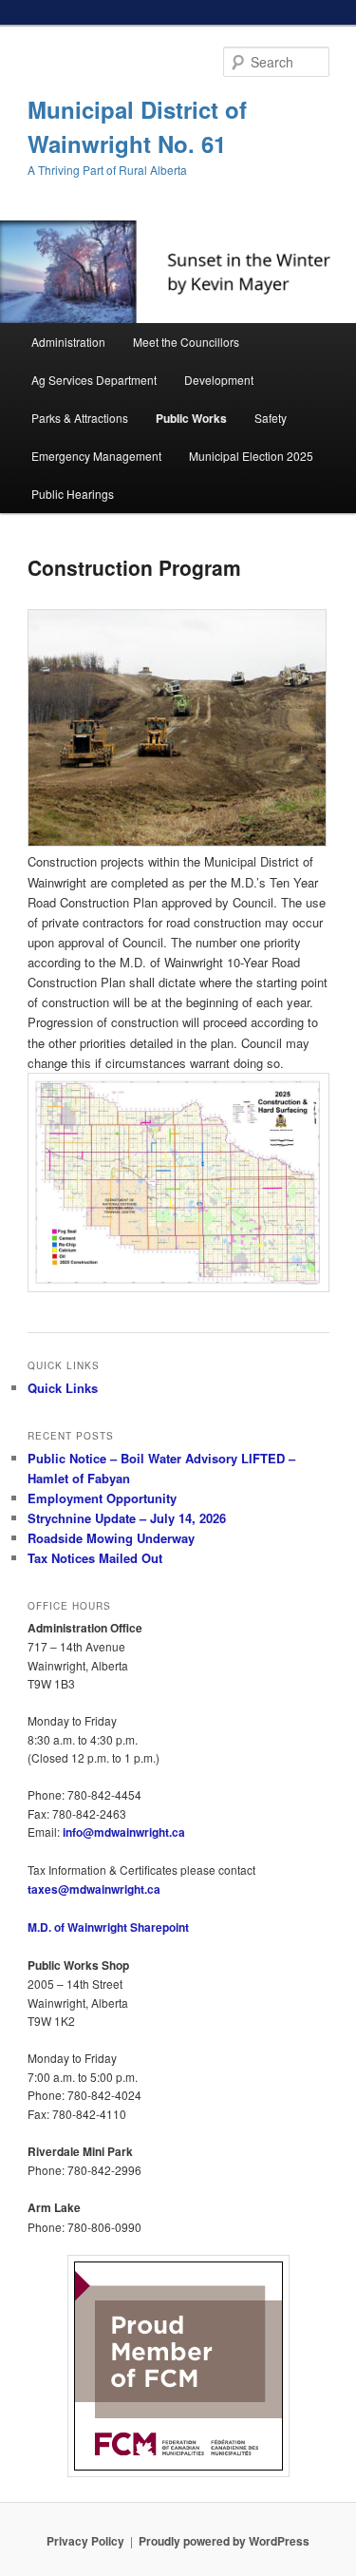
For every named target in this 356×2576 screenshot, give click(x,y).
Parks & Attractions (80, 418)
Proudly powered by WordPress (224, 2541)
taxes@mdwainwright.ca (94, 1889)
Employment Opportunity (102, 1498)
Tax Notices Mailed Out (95, 1558)
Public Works (191, 418)
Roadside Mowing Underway (111, 1538)
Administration (68, 342)
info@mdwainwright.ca (124, 1832)
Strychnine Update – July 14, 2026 (127, 1518)
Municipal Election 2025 (251, 456)
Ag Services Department (94, 380)
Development (219, 380)
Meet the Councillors (186, 342)
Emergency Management (96, 456)
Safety (271, 418)
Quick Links (63, 1388)
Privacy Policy (85, 2541)
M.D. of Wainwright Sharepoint (108, 1927)
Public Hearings (73, 494)
